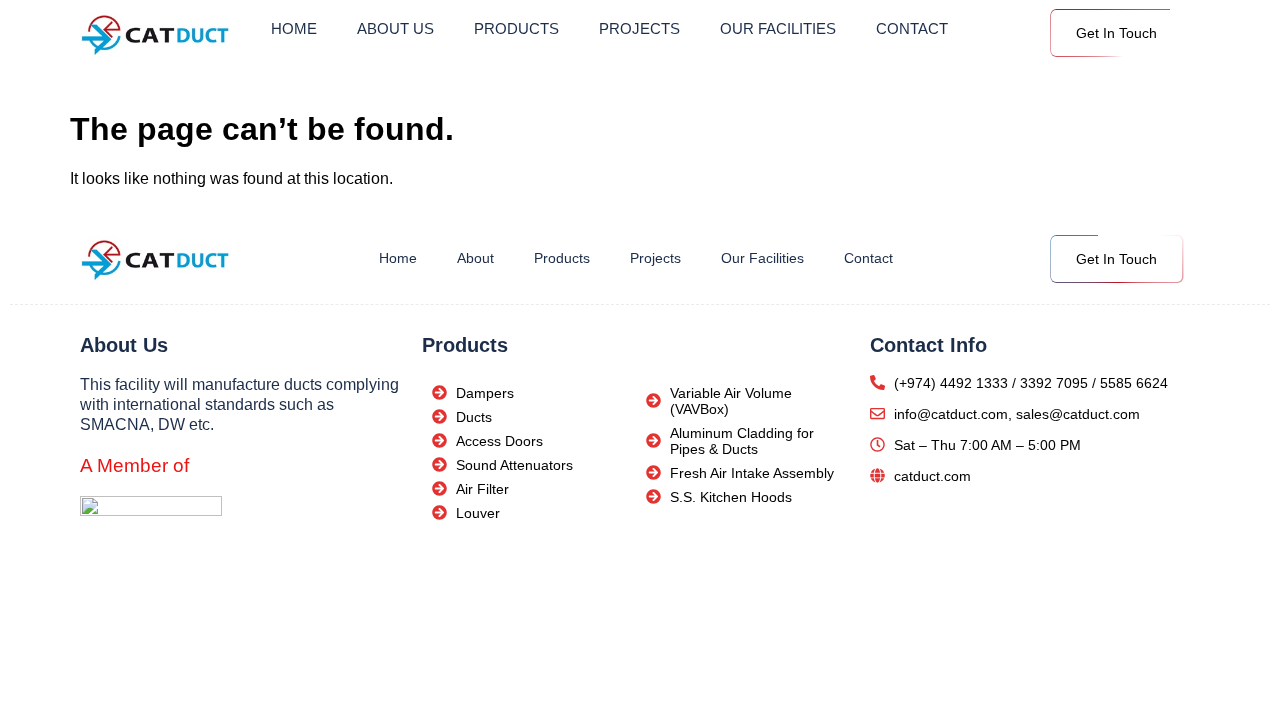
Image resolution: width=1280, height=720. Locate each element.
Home (294, 29)
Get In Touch (1116, 33)
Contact (912, 29)
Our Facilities (778, 29)
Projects (639, 29)
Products (516, 29)
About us (395, 29)
